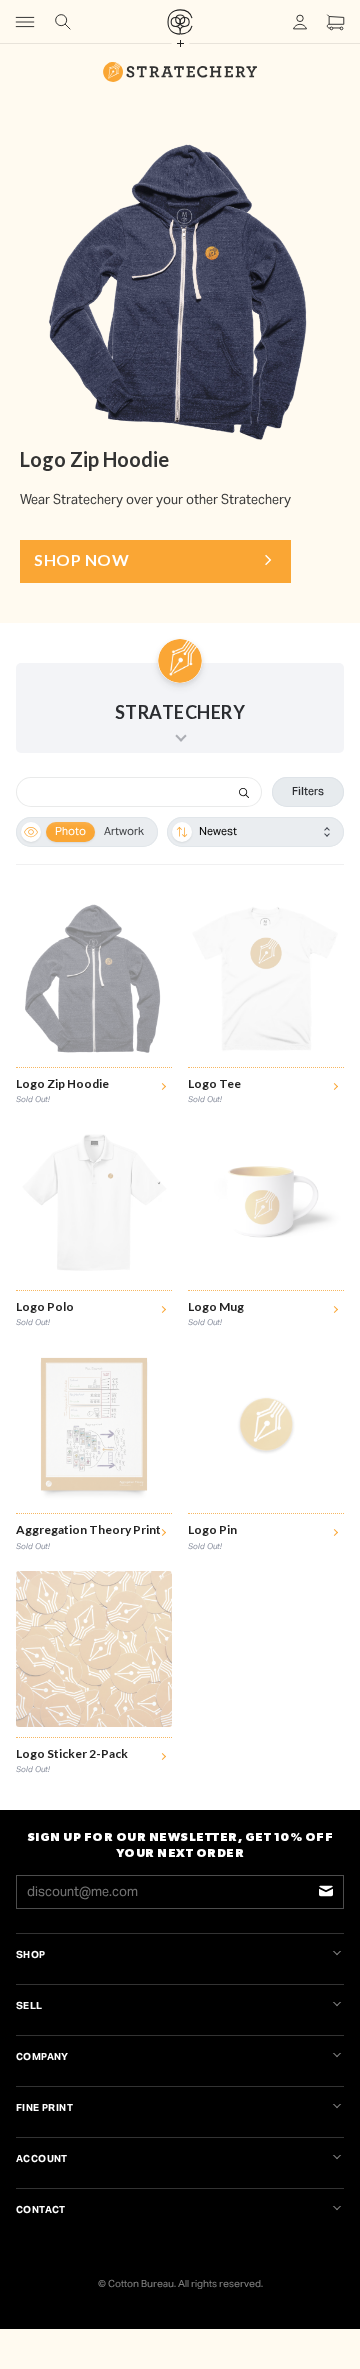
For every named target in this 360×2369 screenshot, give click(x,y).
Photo (70, 831)
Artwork (124, 831)
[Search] (244, 792)
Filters (308, 791)
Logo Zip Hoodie (94, 459)
